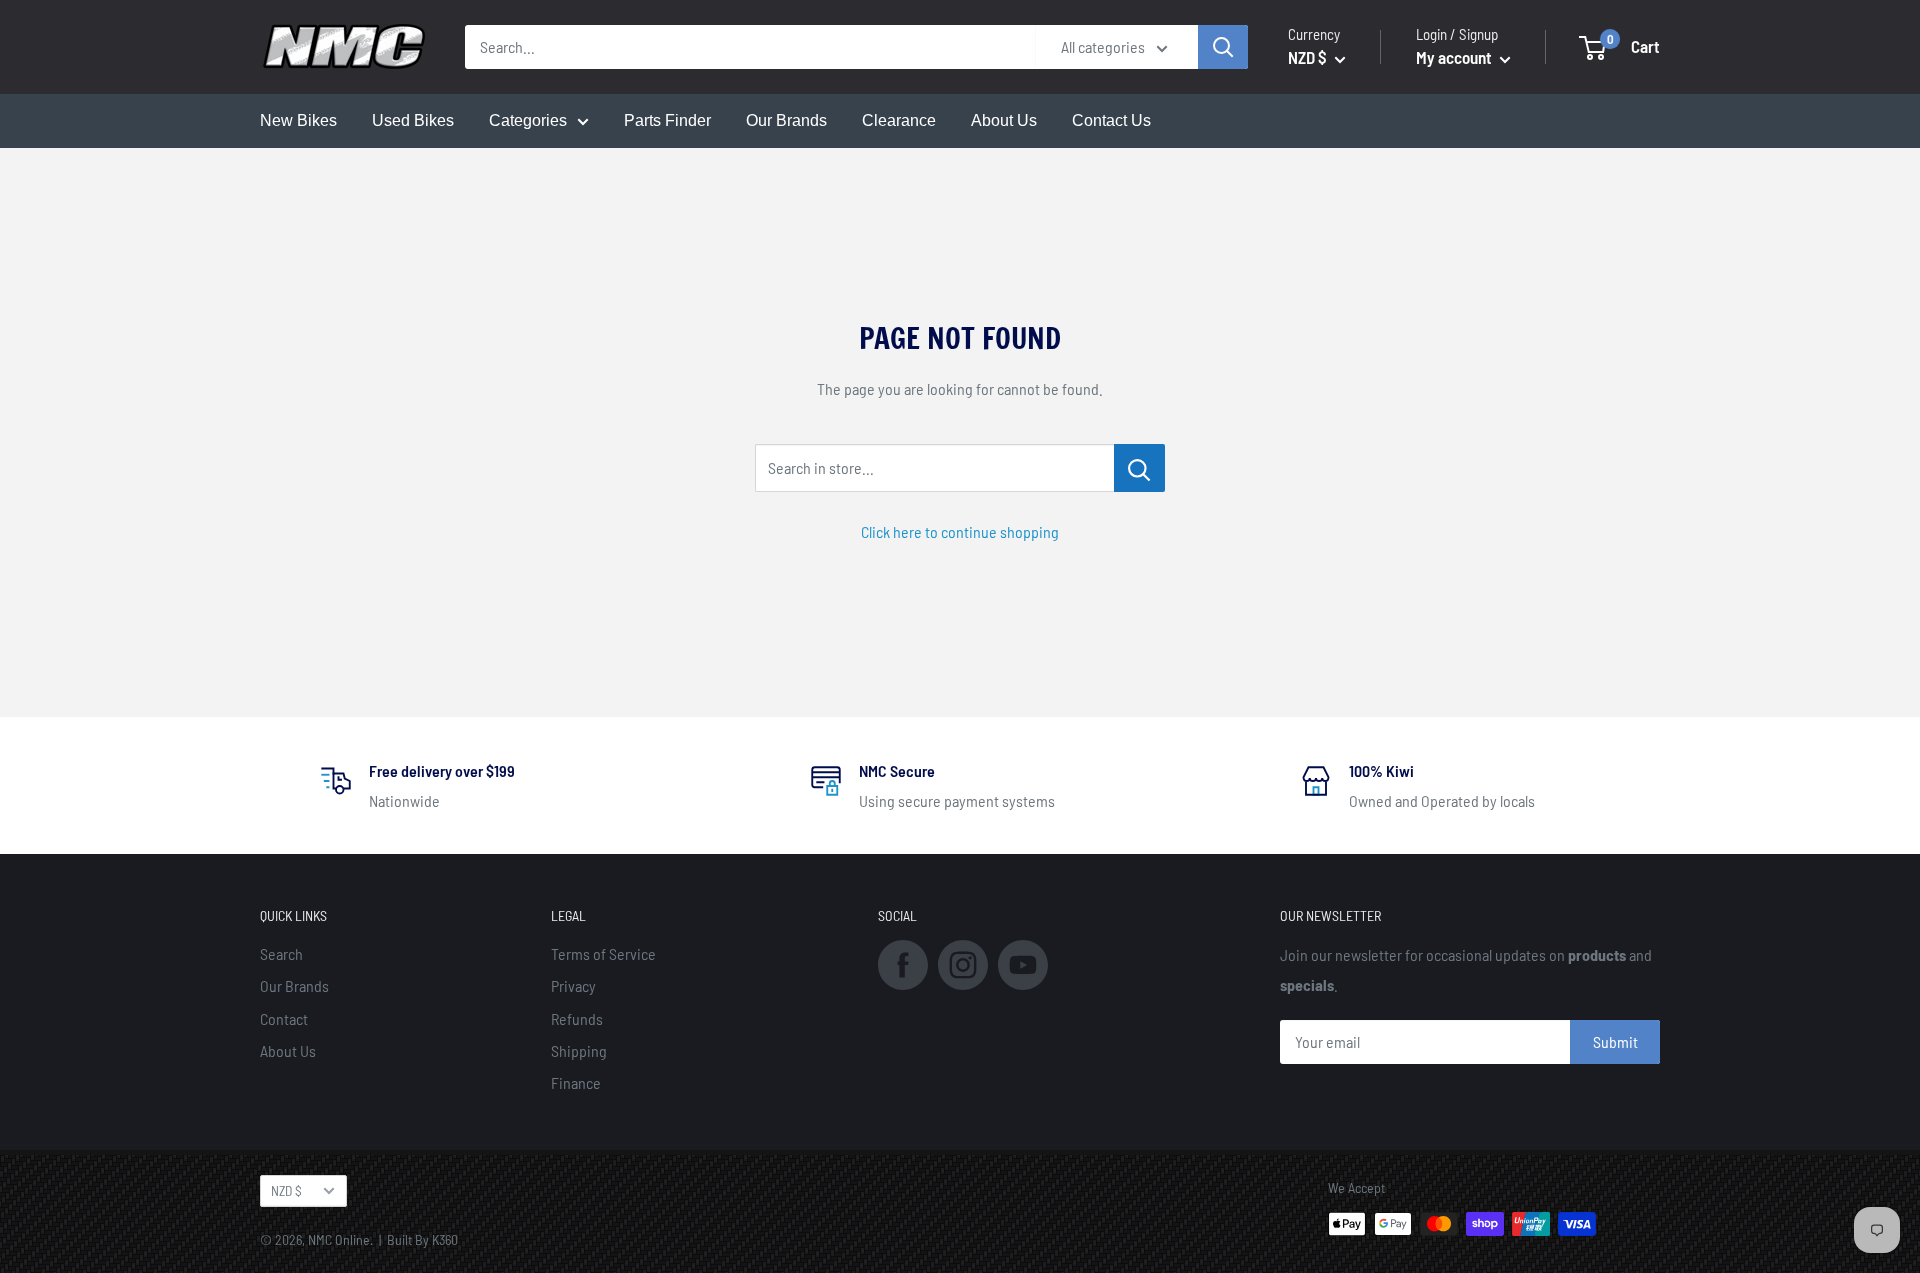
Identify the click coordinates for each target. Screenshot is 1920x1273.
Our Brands (786, 120)
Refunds (577, 1018)
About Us (1004, 120)
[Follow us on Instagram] (963, 962)
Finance (576, 1082)
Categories (528, 120)
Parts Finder (667, 120)
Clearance (899, 120)
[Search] (1223, 47)
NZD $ (286, 1190)
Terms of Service (603, 953)
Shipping (579, 1050)
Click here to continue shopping (960, 531)
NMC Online (339, 1239)
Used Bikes (413, 120)
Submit (1615, 1041)
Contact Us (1111, 120)
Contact (284, 1018)
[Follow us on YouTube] (1023, 962)
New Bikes (298, 120)
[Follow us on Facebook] (903, 962)
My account (1455, 57)
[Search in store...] (1139, 468)
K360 (445, 1239)
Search (281, 953)
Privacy (573, 985)
